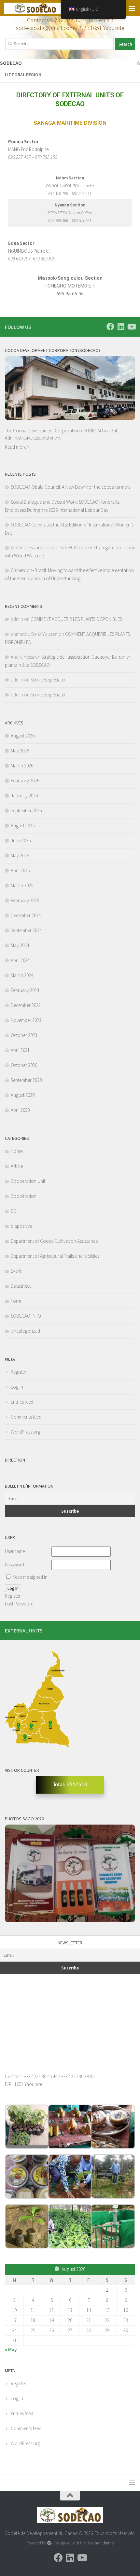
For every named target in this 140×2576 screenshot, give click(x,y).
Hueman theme (100, 2543)
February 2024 (25, 990)
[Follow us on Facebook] (110, 327)
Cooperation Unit (28, 1181)
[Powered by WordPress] (49, 2543)
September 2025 (26, 811)
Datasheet (21, 1286)
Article (17, 1166)
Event (16, 1271)
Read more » (17, 447)
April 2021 (20, 1050)
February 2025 (25, 900)
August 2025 (23, 826)
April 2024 (20, 960)
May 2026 (20, 751)
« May (11, 2350)
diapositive (21, 1226)
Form (16, 1301)
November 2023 (26, 1020)
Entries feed (22, 1402)
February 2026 (25, 781)
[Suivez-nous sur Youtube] (131, 327)
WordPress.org (26, 1432)
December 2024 (26, 915)
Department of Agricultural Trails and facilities (55, 1256)
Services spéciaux (48, 680)
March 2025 (22, 885)
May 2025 (20, 855)
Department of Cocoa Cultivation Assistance (54, 1241)
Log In (13, 1588)
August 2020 (23, 1095)
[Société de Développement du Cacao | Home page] (45, 8)
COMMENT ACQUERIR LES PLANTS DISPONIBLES (76, 619)
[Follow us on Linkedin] (121, 327)
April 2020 (20, 1110)
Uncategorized (25, 1331)
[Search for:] (59, 44)
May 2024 (20, 945)
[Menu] (132, 8)
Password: (15, 1565)
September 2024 (26, 930)
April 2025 (20, 870)
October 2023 (24, 1035)
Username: (15, 1551)
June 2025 (21, 840)
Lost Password (19, 1604)
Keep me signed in (30, 1577)
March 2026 (22, 766)
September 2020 (26, 1080)
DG (14, 1211)
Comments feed (26, 1417)
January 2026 (24, 796)
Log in (17, 1387)
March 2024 (22, 975)
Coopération (24, 1196)
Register (19, 1372)
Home (17, 1151)
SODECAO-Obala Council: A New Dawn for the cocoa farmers (70, 487)
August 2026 (23, 736)
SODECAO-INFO (26, 1316)
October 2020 (24, 1065)
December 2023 (26, 1005)
